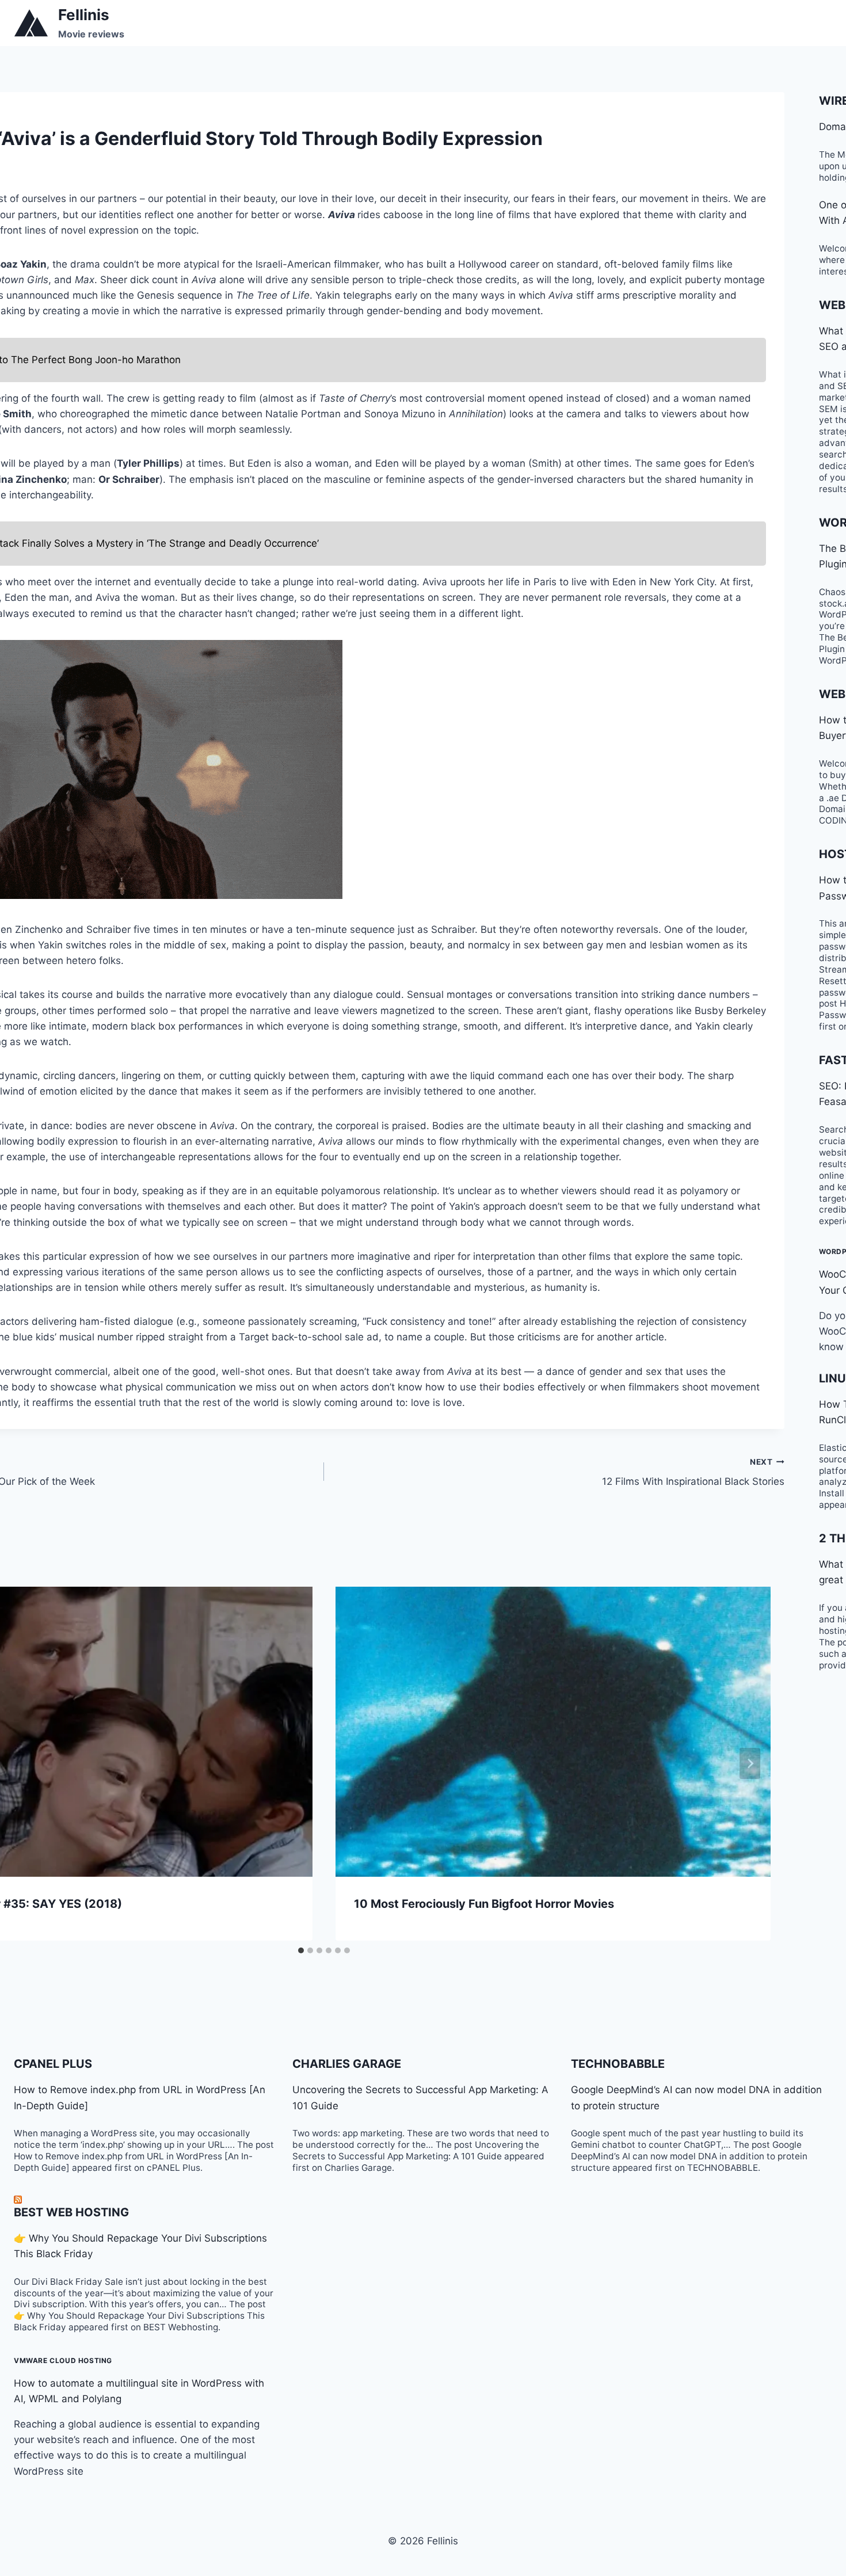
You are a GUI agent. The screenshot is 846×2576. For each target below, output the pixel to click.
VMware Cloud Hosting (63, 2360)
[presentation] (553, 1732)
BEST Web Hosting (71, 2212)
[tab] (301, 1950)
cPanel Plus (53, 2064)
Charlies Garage (347, 2064)
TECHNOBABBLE (618, 2064)
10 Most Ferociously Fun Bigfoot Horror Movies (484, 1904)
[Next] (750, 1763)
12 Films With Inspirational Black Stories (693, 1472)
